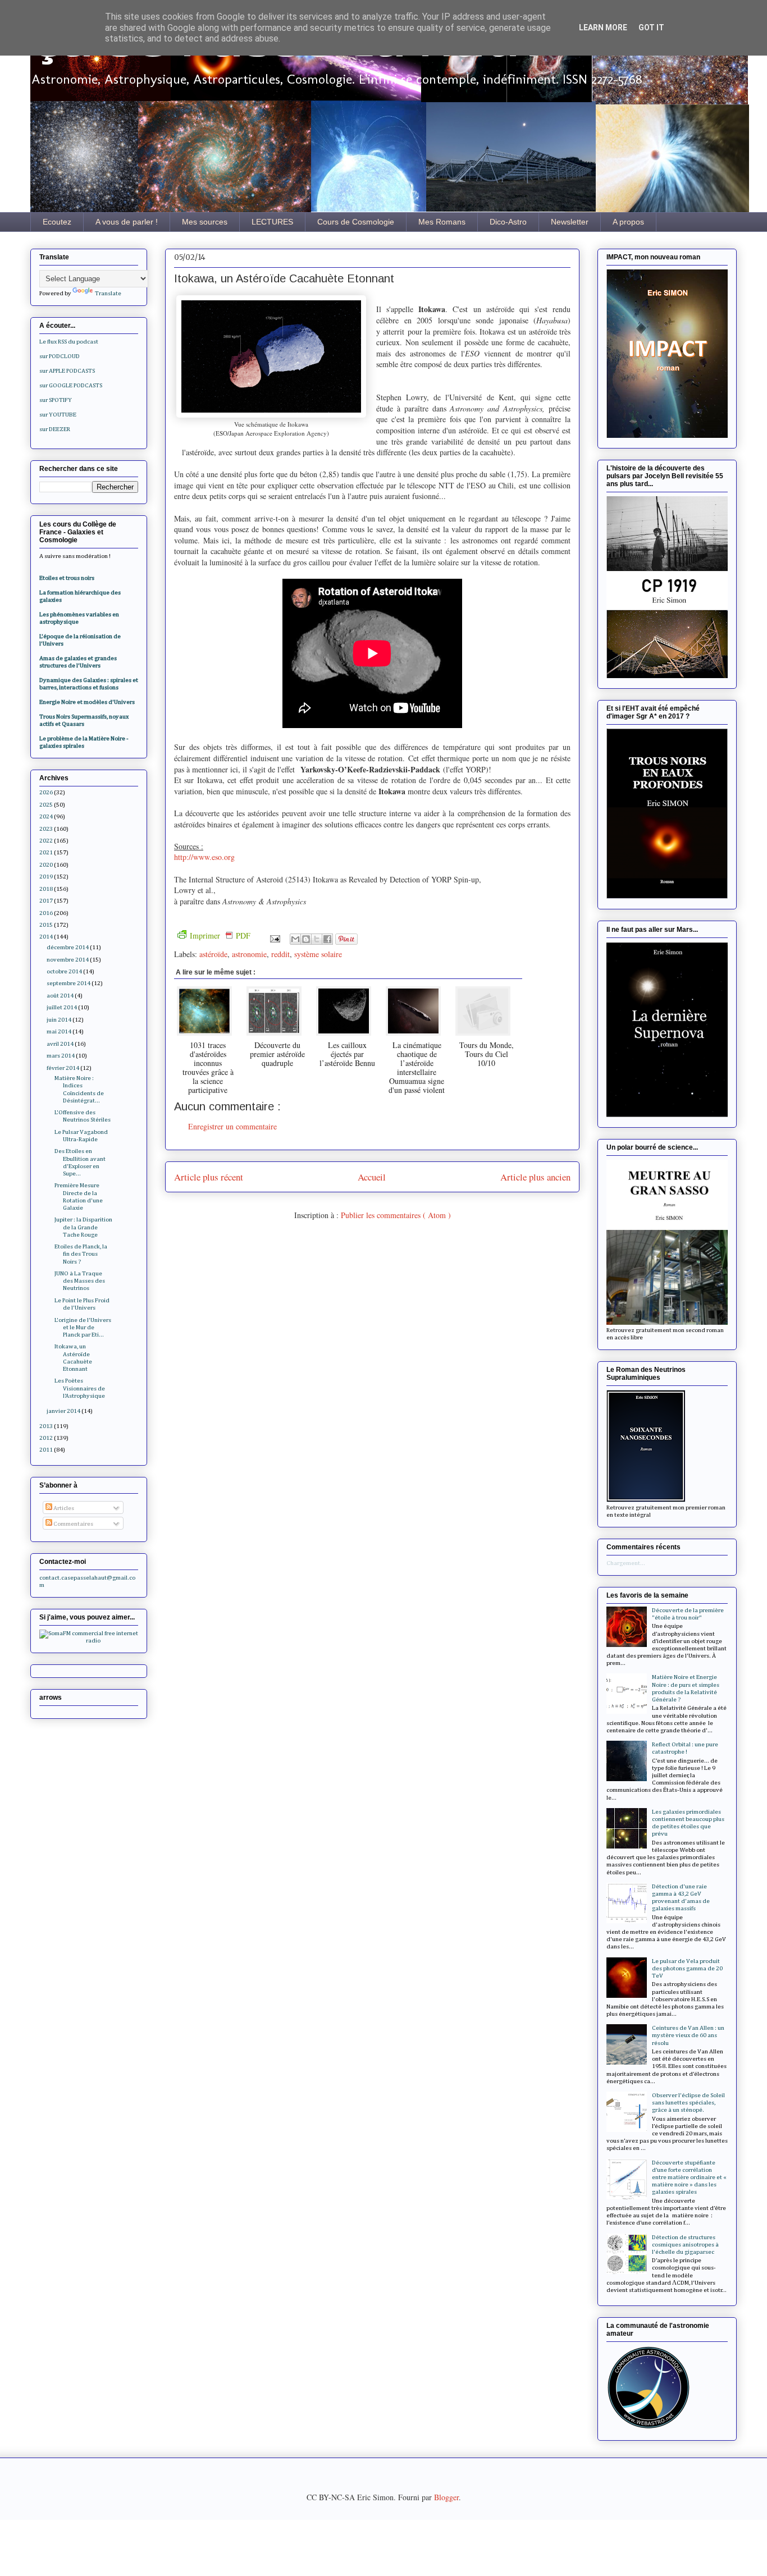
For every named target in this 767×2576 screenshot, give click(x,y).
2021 (46, 852)
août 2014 (60, 996)
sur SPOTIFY (56, 400)
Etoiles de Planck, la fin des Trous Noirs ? (81, 1254)
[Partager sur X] (317, 939)
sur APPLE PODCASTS (67, 371)
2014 (46, 937)
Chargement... (626, 1563)
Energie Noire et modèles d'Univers (87, 702)
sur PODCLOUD (60, 356)
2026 (46, 792)
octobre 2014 (64, 971)
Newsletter (570, 222)
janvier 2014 (63, 1411)
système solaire (318, 954)
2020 (46, 865)
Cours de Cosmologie (356, 222)
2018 (46, 889)
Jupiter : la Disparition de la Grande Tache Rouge (83, 1227)
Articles (63, 1508)
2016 (46, 913)
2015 (46, 925)
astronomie (249, 954)
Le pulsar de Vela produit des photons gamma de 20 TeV (687, 1968)
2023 (46, 829)
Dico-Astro (508, 222)
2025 (46, 805)
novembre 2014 (68, 960)
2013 (46, 1426)
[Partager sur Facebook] (327, 939)
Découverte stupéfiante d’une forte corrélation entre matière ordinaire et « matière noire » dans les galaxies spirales (689, 2177)
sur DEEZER (55, 429)
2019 (46, 877)
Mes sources (205, 222)
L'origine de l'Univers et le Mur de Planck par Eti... (83, 1327)
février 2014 (63, 1068)
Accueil (372, 1177)
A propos (628, 222)
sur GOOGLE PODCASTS (71, 385)
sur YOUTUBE (58, 415)
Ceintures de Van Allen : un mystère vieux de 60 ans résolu (688, 2035)
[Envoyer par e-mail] (295, 939)
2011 (46, 1450)
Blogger (446, 2497)
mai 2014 (59, 1031)
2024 (46, 816)
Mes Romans (442, 222)
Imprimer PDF (220, 935)
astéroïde (213, 954)
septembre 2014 (69, 983)
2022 (46, 841)
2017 (46, 901)
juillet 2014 (62, 1007)
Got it (651, 28)
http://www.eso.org (204, 857)
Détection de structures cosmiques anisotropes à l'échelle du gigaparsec (685, 2245)
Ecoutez (57, 222)
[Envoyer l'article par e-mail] (274, 938)
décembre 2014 (68, 947)
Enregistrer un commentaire (232, 1126)
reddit (280, 954)
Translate (108, 293)
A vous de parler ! (127, 222)
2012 (46, 1438)
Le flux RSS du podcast (69, 342)
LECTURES (272, 222)
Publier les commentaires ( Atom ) (396, 1215)
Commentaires (73, 1524)
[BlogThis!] (306, 939)
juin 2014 (59, 1020)
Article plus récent (209, 1177)
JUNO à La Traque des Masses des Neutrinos (80, 1281)
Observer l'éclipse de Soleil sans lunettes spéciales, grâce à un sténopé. (688, 2103)
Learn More (603, 28)
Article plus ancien (535, 1177)
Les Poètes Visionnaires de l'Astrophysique (80, 1388)
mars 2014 (61, 1056)
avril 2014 (60, 1044)
